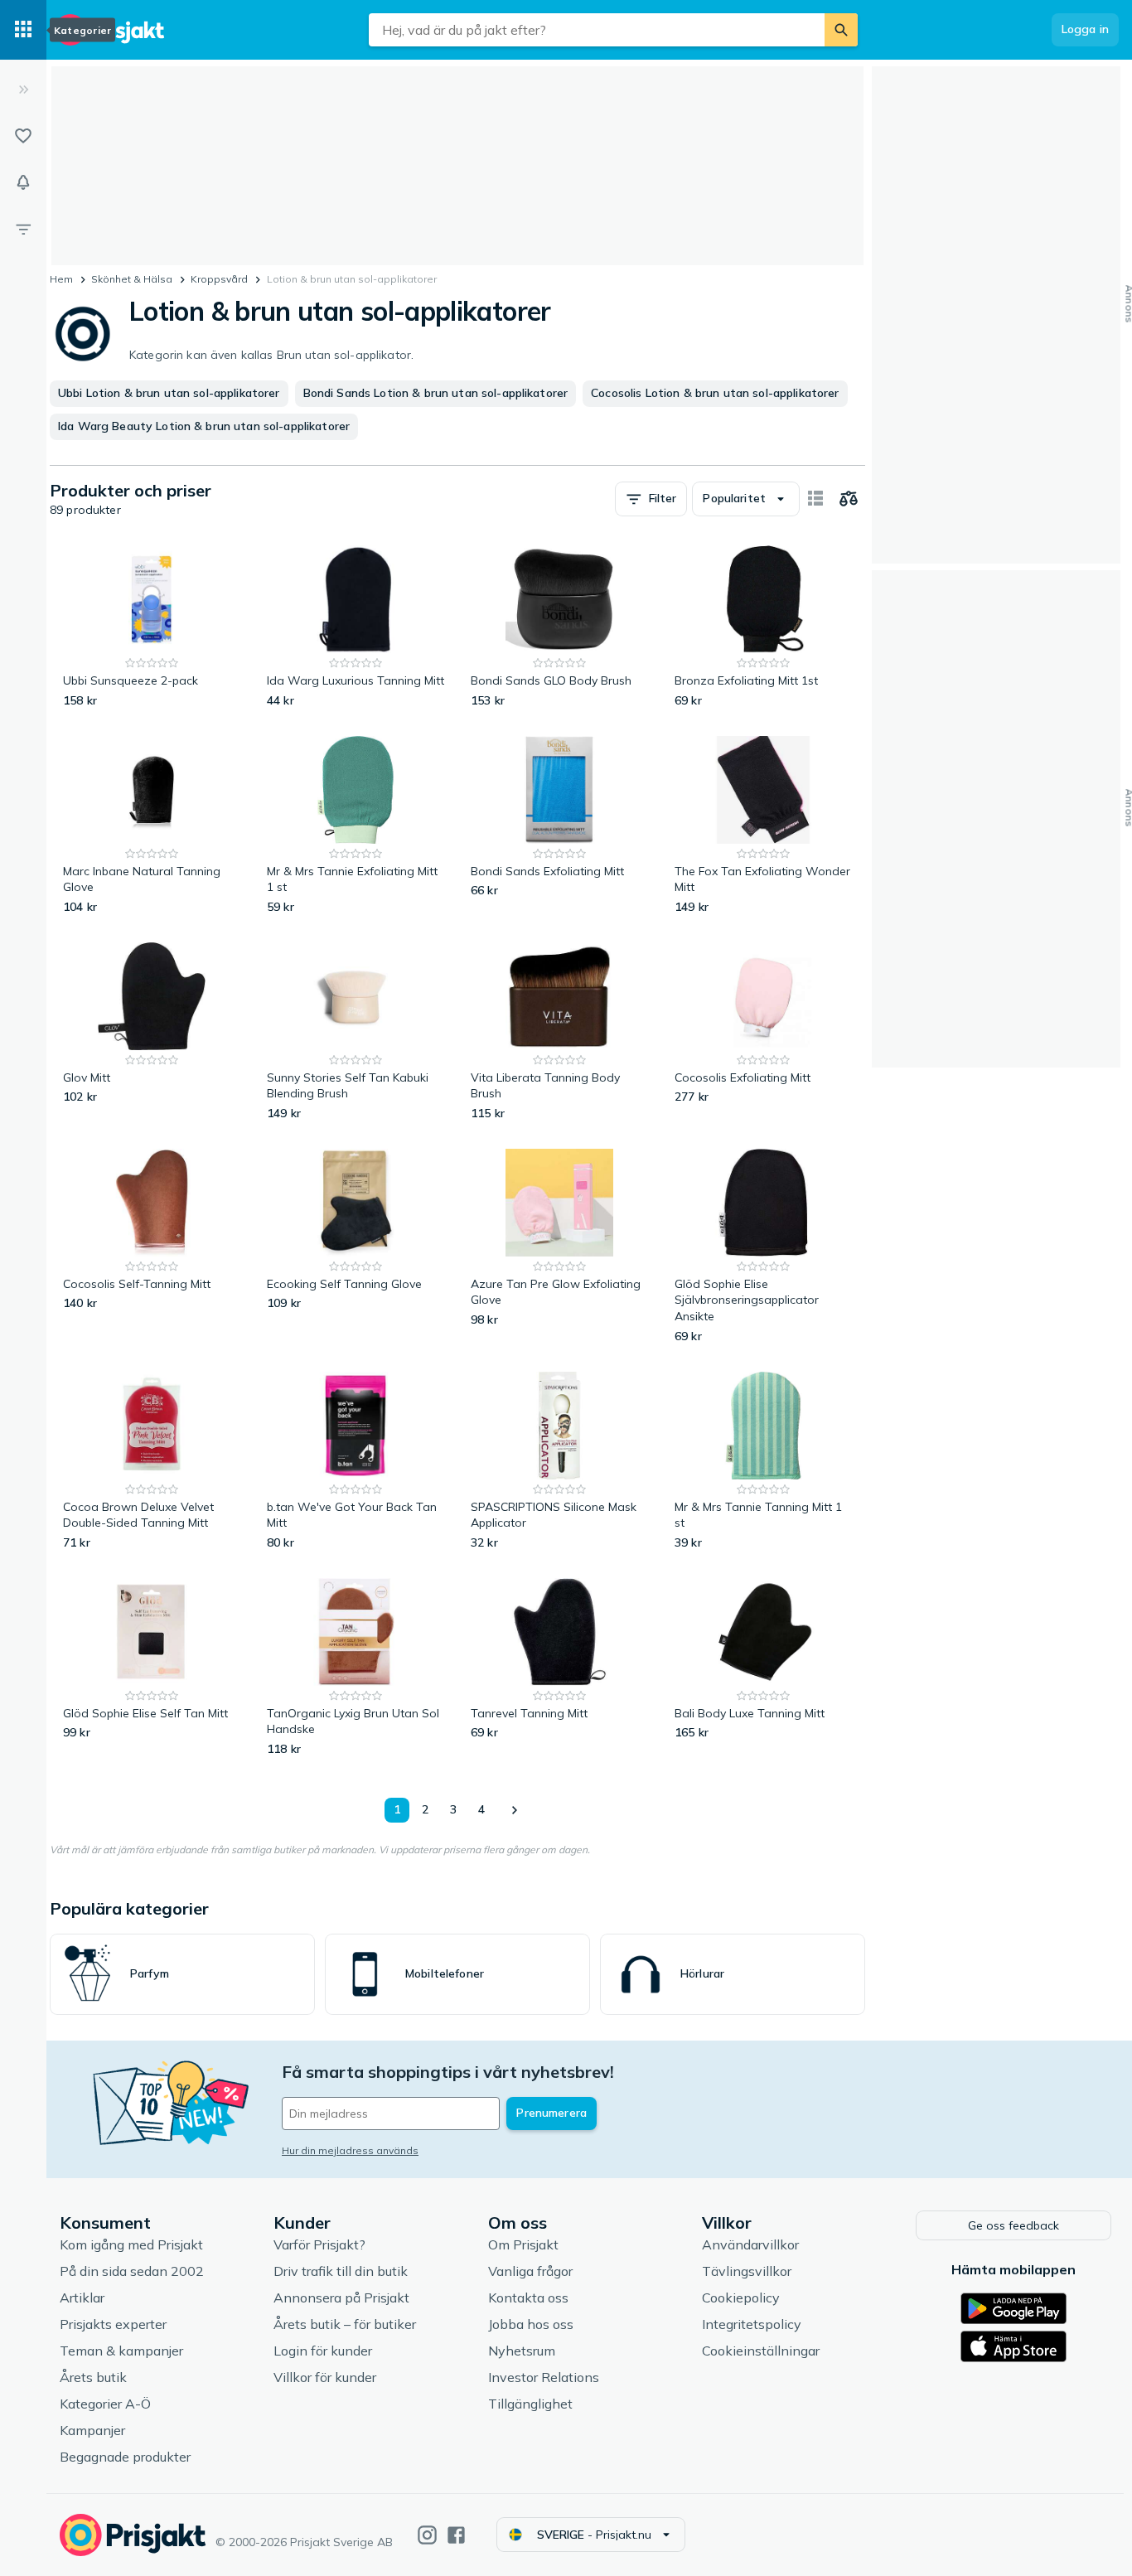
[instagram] (427, 2535)
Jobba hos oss (531, 2324)
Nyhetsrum (522, 2351)
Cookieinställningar (761, 2351)
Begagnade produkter (125, 2457)
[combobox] (597, 30)
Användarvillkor (750, 2244)
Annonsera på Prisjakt (341, 2298)
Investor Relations (544, 2377)
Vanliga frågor (530, 2271)
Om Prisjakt (523, 2244)
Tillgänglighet (530, 2404)
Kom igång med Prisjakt (131, 2244)
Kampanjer (92, 2430)
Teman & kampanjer (121, 2351)
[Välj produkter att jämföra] (849, 499)
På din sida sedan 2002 (132, 2271)
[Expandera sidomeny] (23, 90)
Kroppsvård (219, 279)
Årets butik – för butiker (345, 2324)
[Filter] (23, 229)
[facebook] (456, 2535)
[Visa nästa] (514, 1810)
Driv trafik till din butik (341, 2271)
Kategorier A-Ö (105, 2404)
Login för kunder (323, 2351)
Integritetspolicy (752, 2324)
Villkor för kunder (325, 2377)
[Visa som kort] (815, 499)
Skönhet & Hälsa (132, 279)
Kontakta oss (528, 2298)
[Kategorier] (23, 30)
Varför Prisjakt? (319, 2244)
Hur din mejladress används (350, 2150)
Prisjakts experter (113, 2324)
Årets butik (93, 2377)
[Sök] (841, 30)
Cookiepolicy (741, 2298)
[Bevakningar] (23, 182)
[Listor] (23, 136)
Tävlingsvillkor (747, 2271)
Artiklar (82, 2298)
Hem (61, 279)
